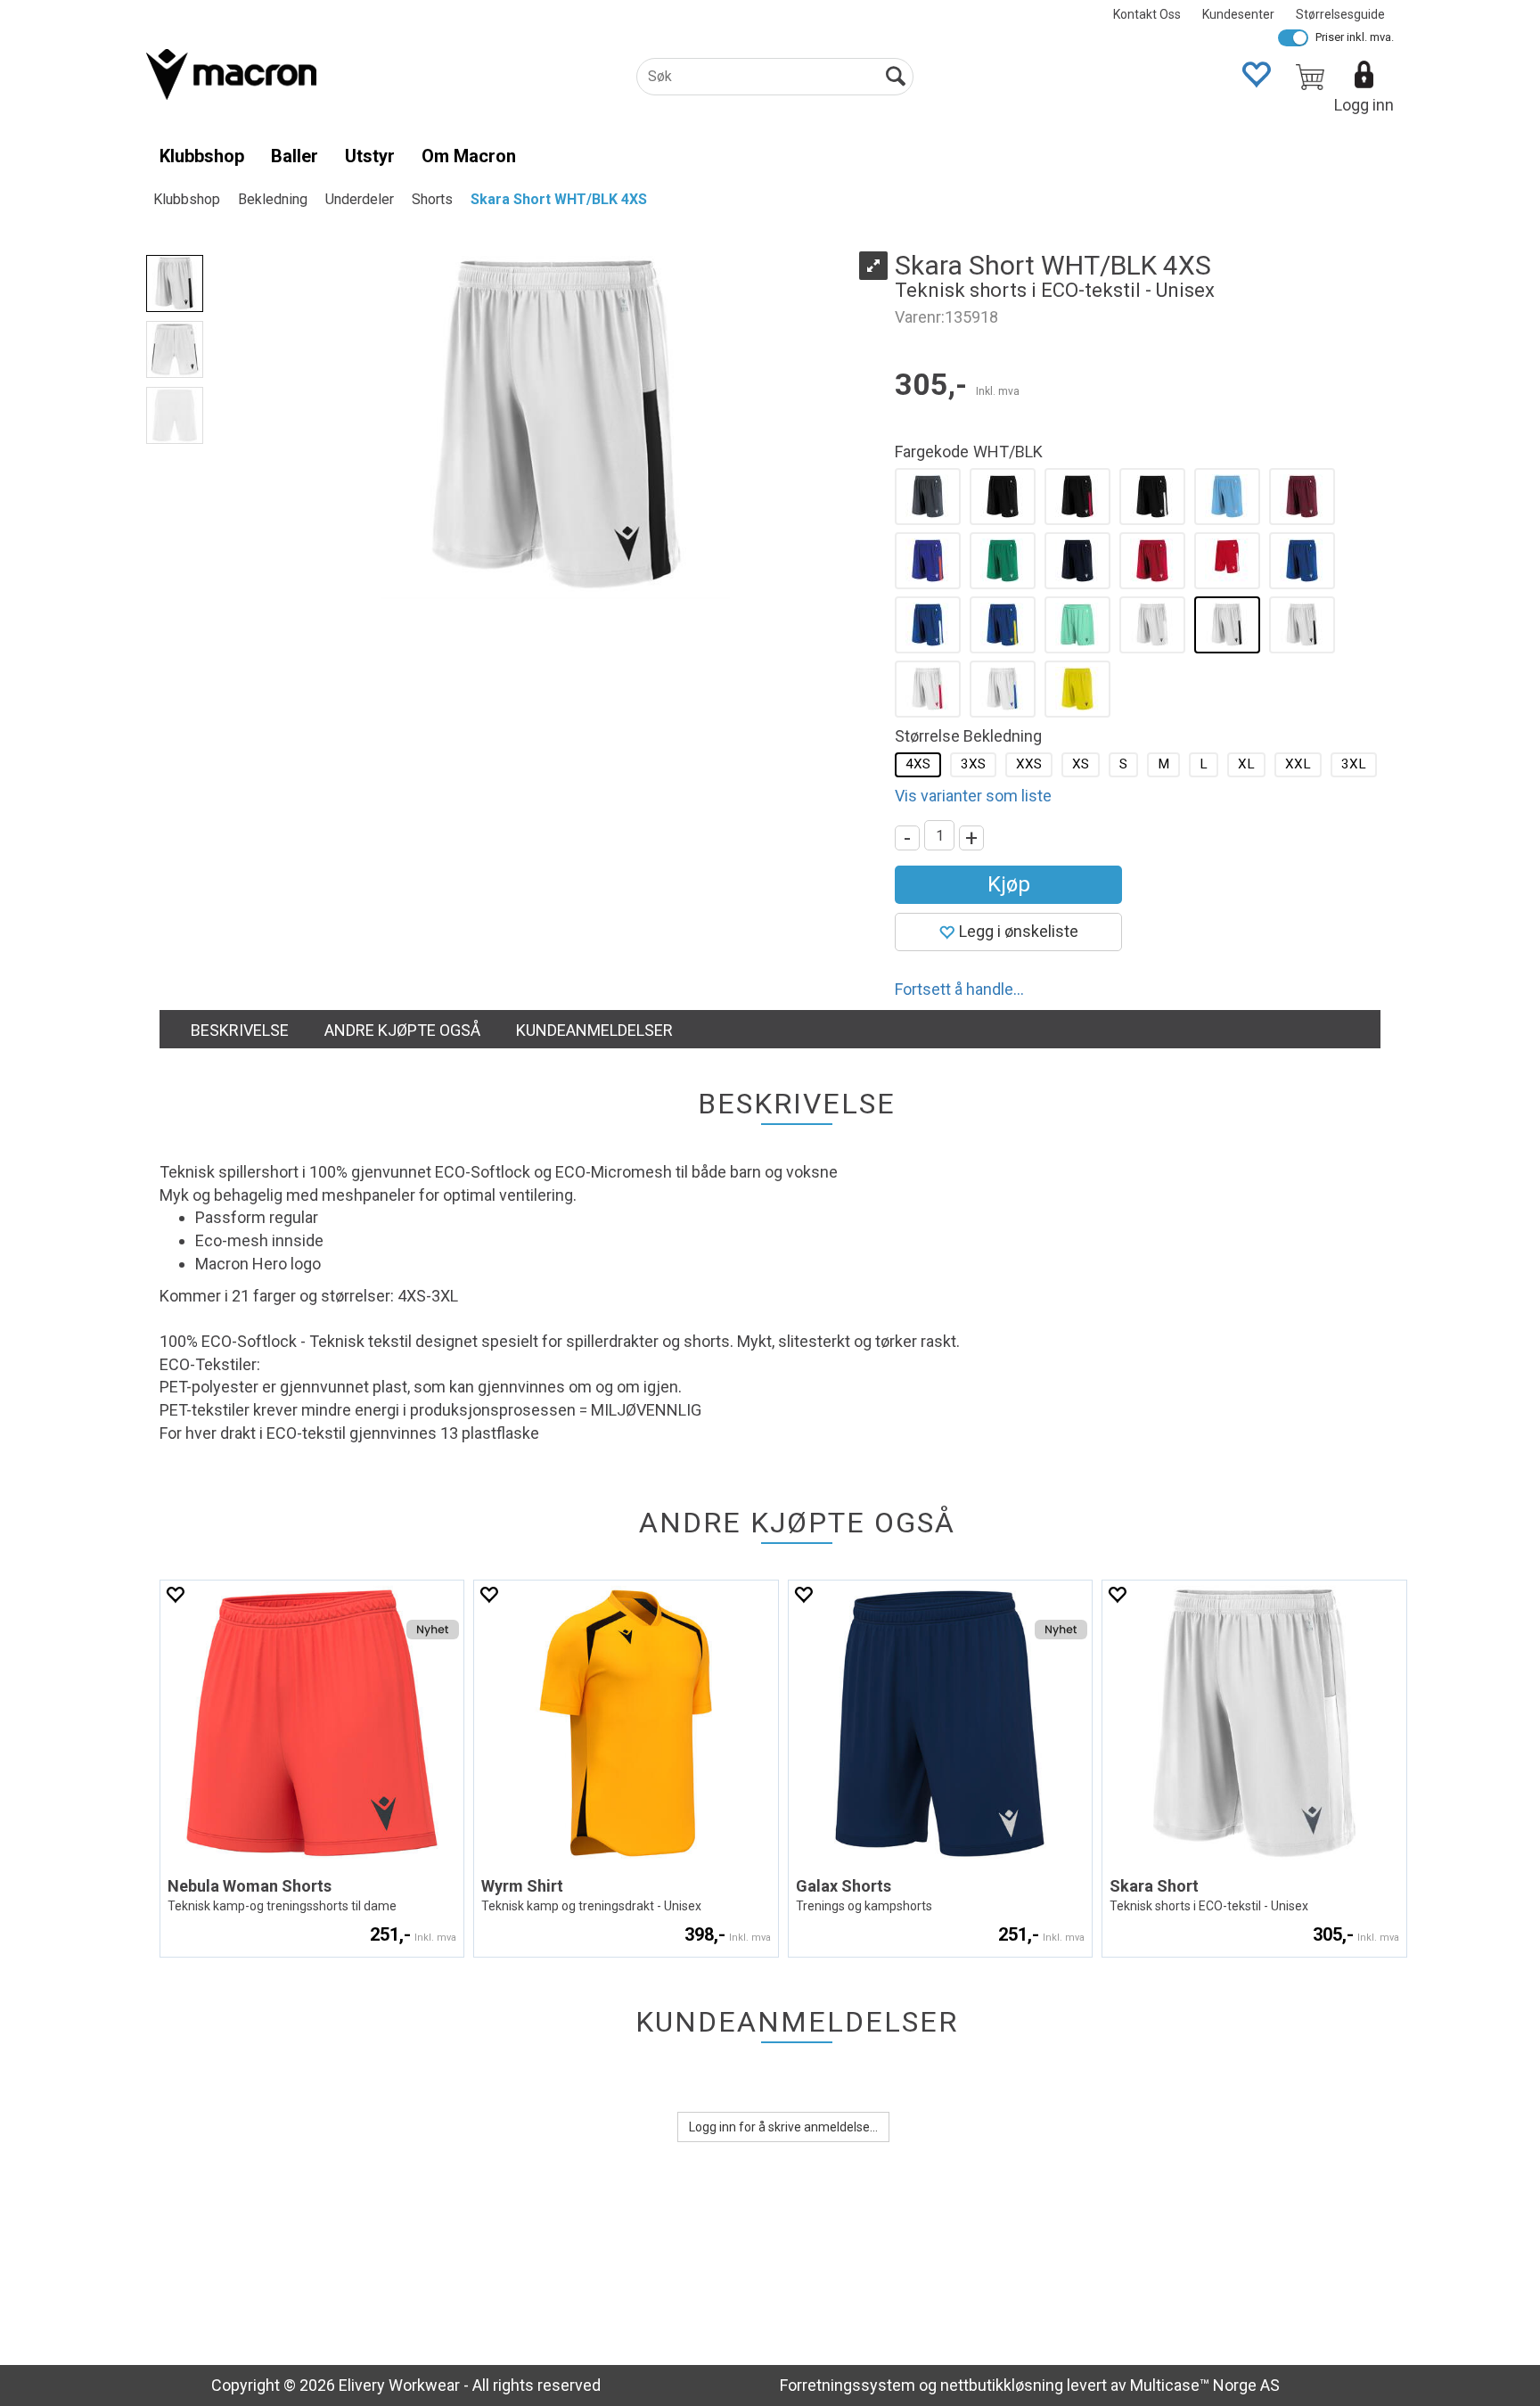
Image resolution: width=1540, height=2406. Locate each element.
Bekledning (273, 199)
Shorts (432, 199)
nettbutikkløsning (1002, 2385)
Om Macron (469, 156)
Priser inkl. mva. (1355, 37)
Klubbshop (202, 156)
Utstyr (370, 156)
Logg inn (1364, 105)
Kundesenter (1238, 14)
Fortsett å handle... (959, 989)
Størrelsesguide (1340, 14)
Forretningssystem (848, 2385)
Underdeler (360, 199)
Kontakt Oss (1147, 14)
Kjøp (1009, 884)
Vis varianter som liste (973, 796)
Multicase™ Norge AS (1205, 2385)
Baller (295, 156)
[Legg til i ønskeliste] (175, 1594)
